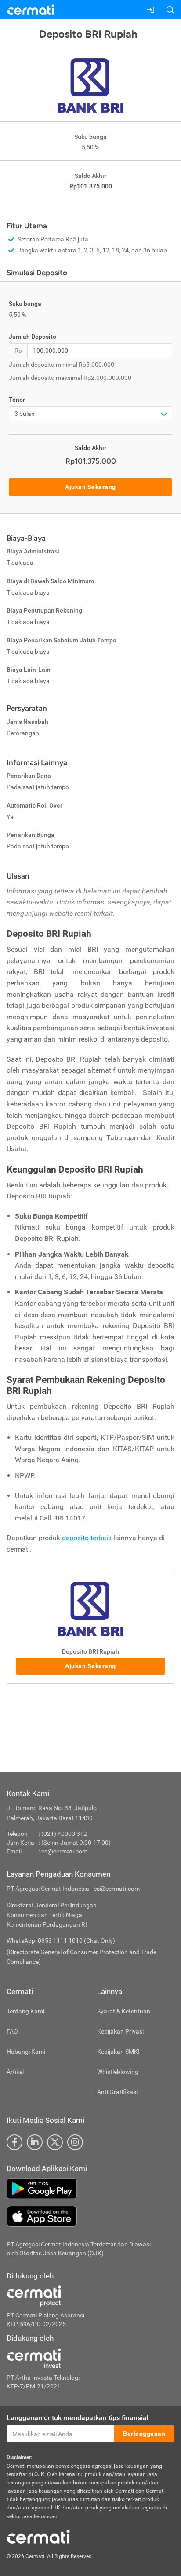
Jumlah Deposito (33, 337)
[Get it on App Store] (90, 2216)
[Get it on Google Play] (90, 2189)
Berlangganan (144, 2434)
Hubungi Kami (26, 2052)
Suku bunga (25, 304)
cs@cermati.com (64, 1851)
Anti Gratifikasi (117, 2092)
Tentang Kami (25, 2011)
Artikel (15, 2072)
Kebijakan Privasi (120, 2031)
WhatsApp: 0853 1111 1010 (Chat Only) (61, 1941)
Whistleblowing (118, 2072)
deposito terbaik (87, 1538)
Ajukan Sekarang (90, 487)
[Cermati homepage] (38, 2536)
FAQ (12, 2031)
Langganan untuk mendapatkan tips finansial (78, 2418)
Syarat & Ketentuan (124, 2011)
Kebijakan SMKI (118, 2052)
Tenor (17, 400)
